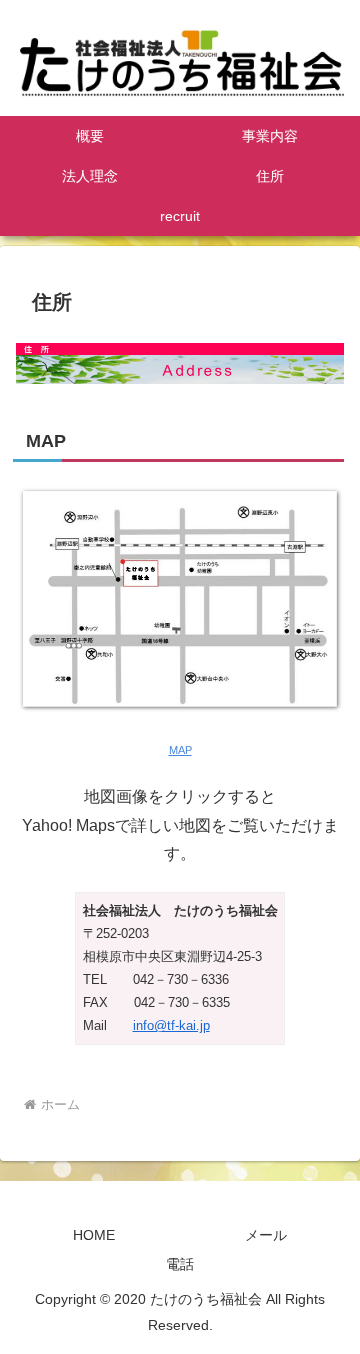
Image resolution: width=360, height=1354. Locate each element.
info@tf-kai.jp (171, 1025)
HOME (94, 1235)
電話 (180, 1264)
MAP (180, 750)
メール (266, 1235)
